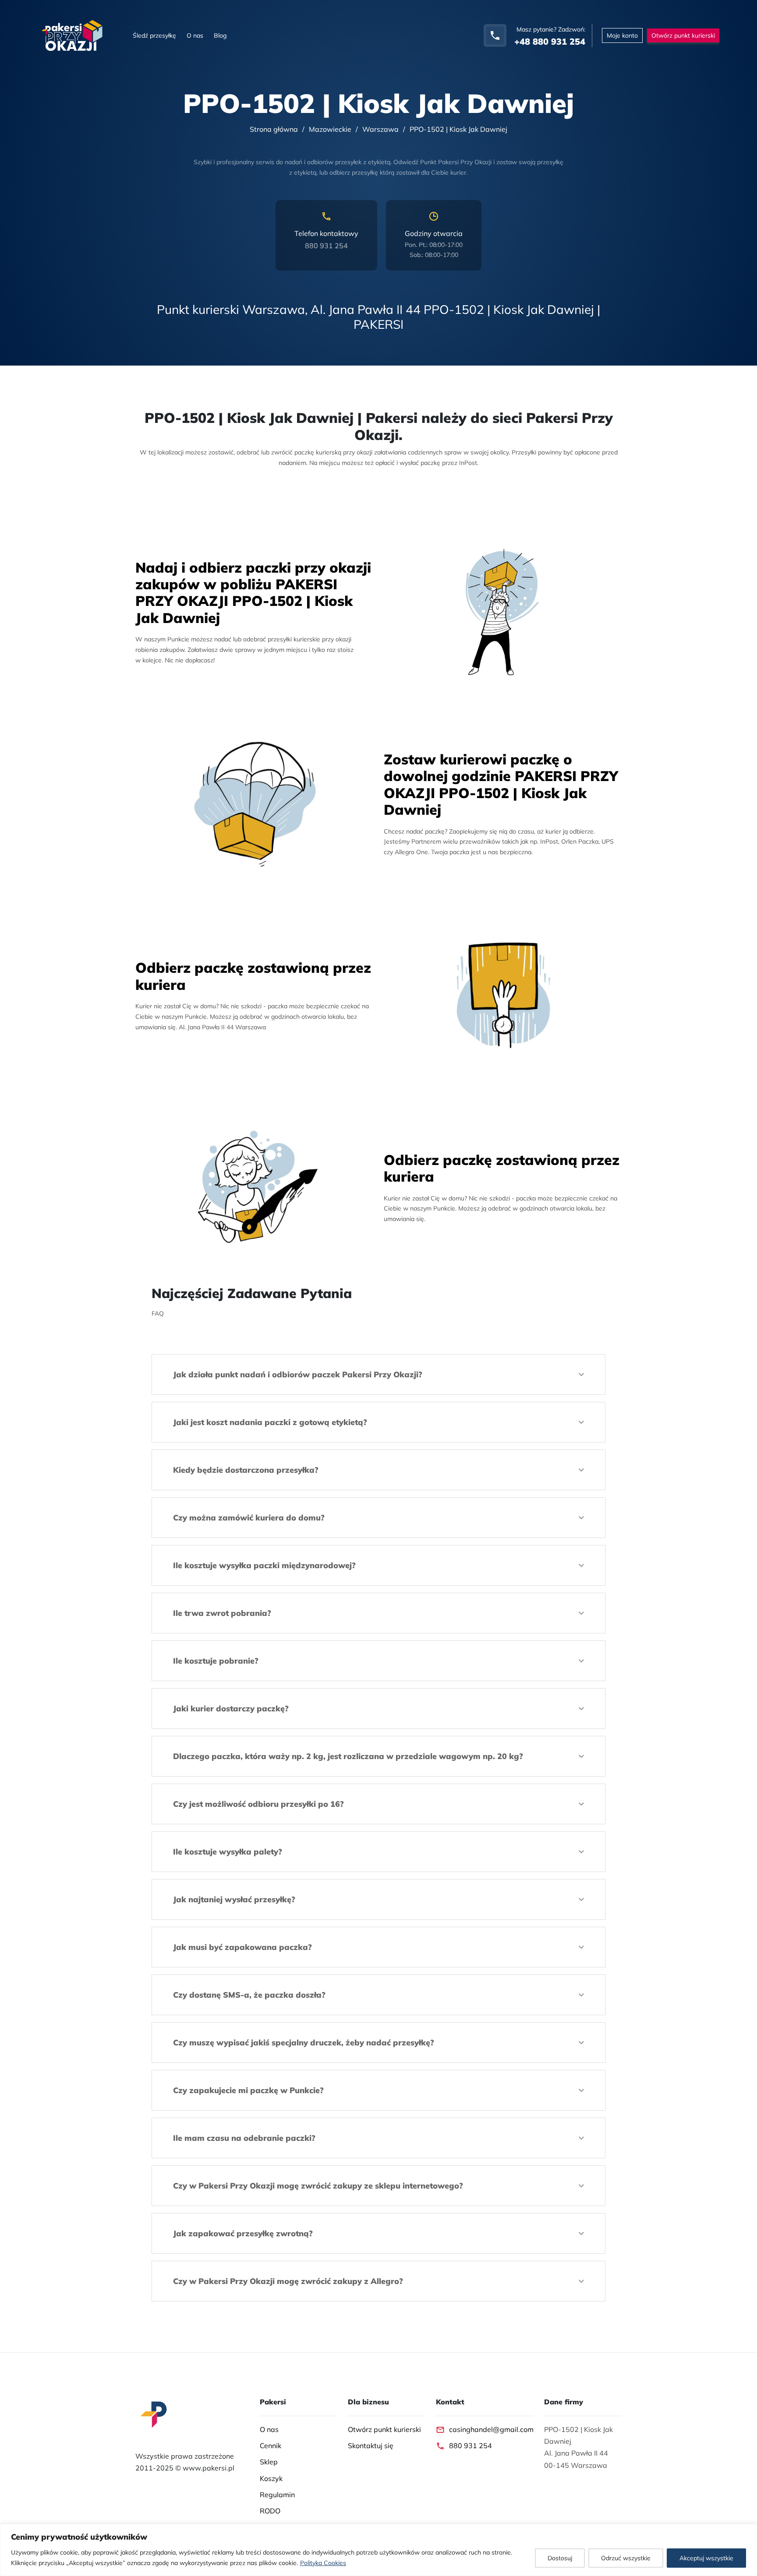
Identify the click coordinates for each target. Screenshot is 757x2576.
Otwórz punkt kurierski (384, 2429)
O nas (195, 35)
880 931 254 (326, 246)
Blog (220, 35)
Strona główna (274, 129)
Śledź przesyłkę (154, 35)
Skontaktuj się (371, 2446)
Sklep (269, 2462)
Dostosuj (560, 2558)
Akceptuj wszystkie (706, 2558)
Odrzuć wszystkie (626, 2558)
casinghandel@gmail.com (491, 2429)
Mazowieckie (330, 129)
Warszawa (380, 129)
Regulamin (277, 2495)
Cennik (271, 2446)
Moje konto (622, 35)
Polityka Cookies (323, 2563)
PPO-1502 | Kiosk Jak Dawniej (458, 129)
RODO (270, 2511)
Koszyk (271, 2478)
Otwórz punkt (683, 35)
